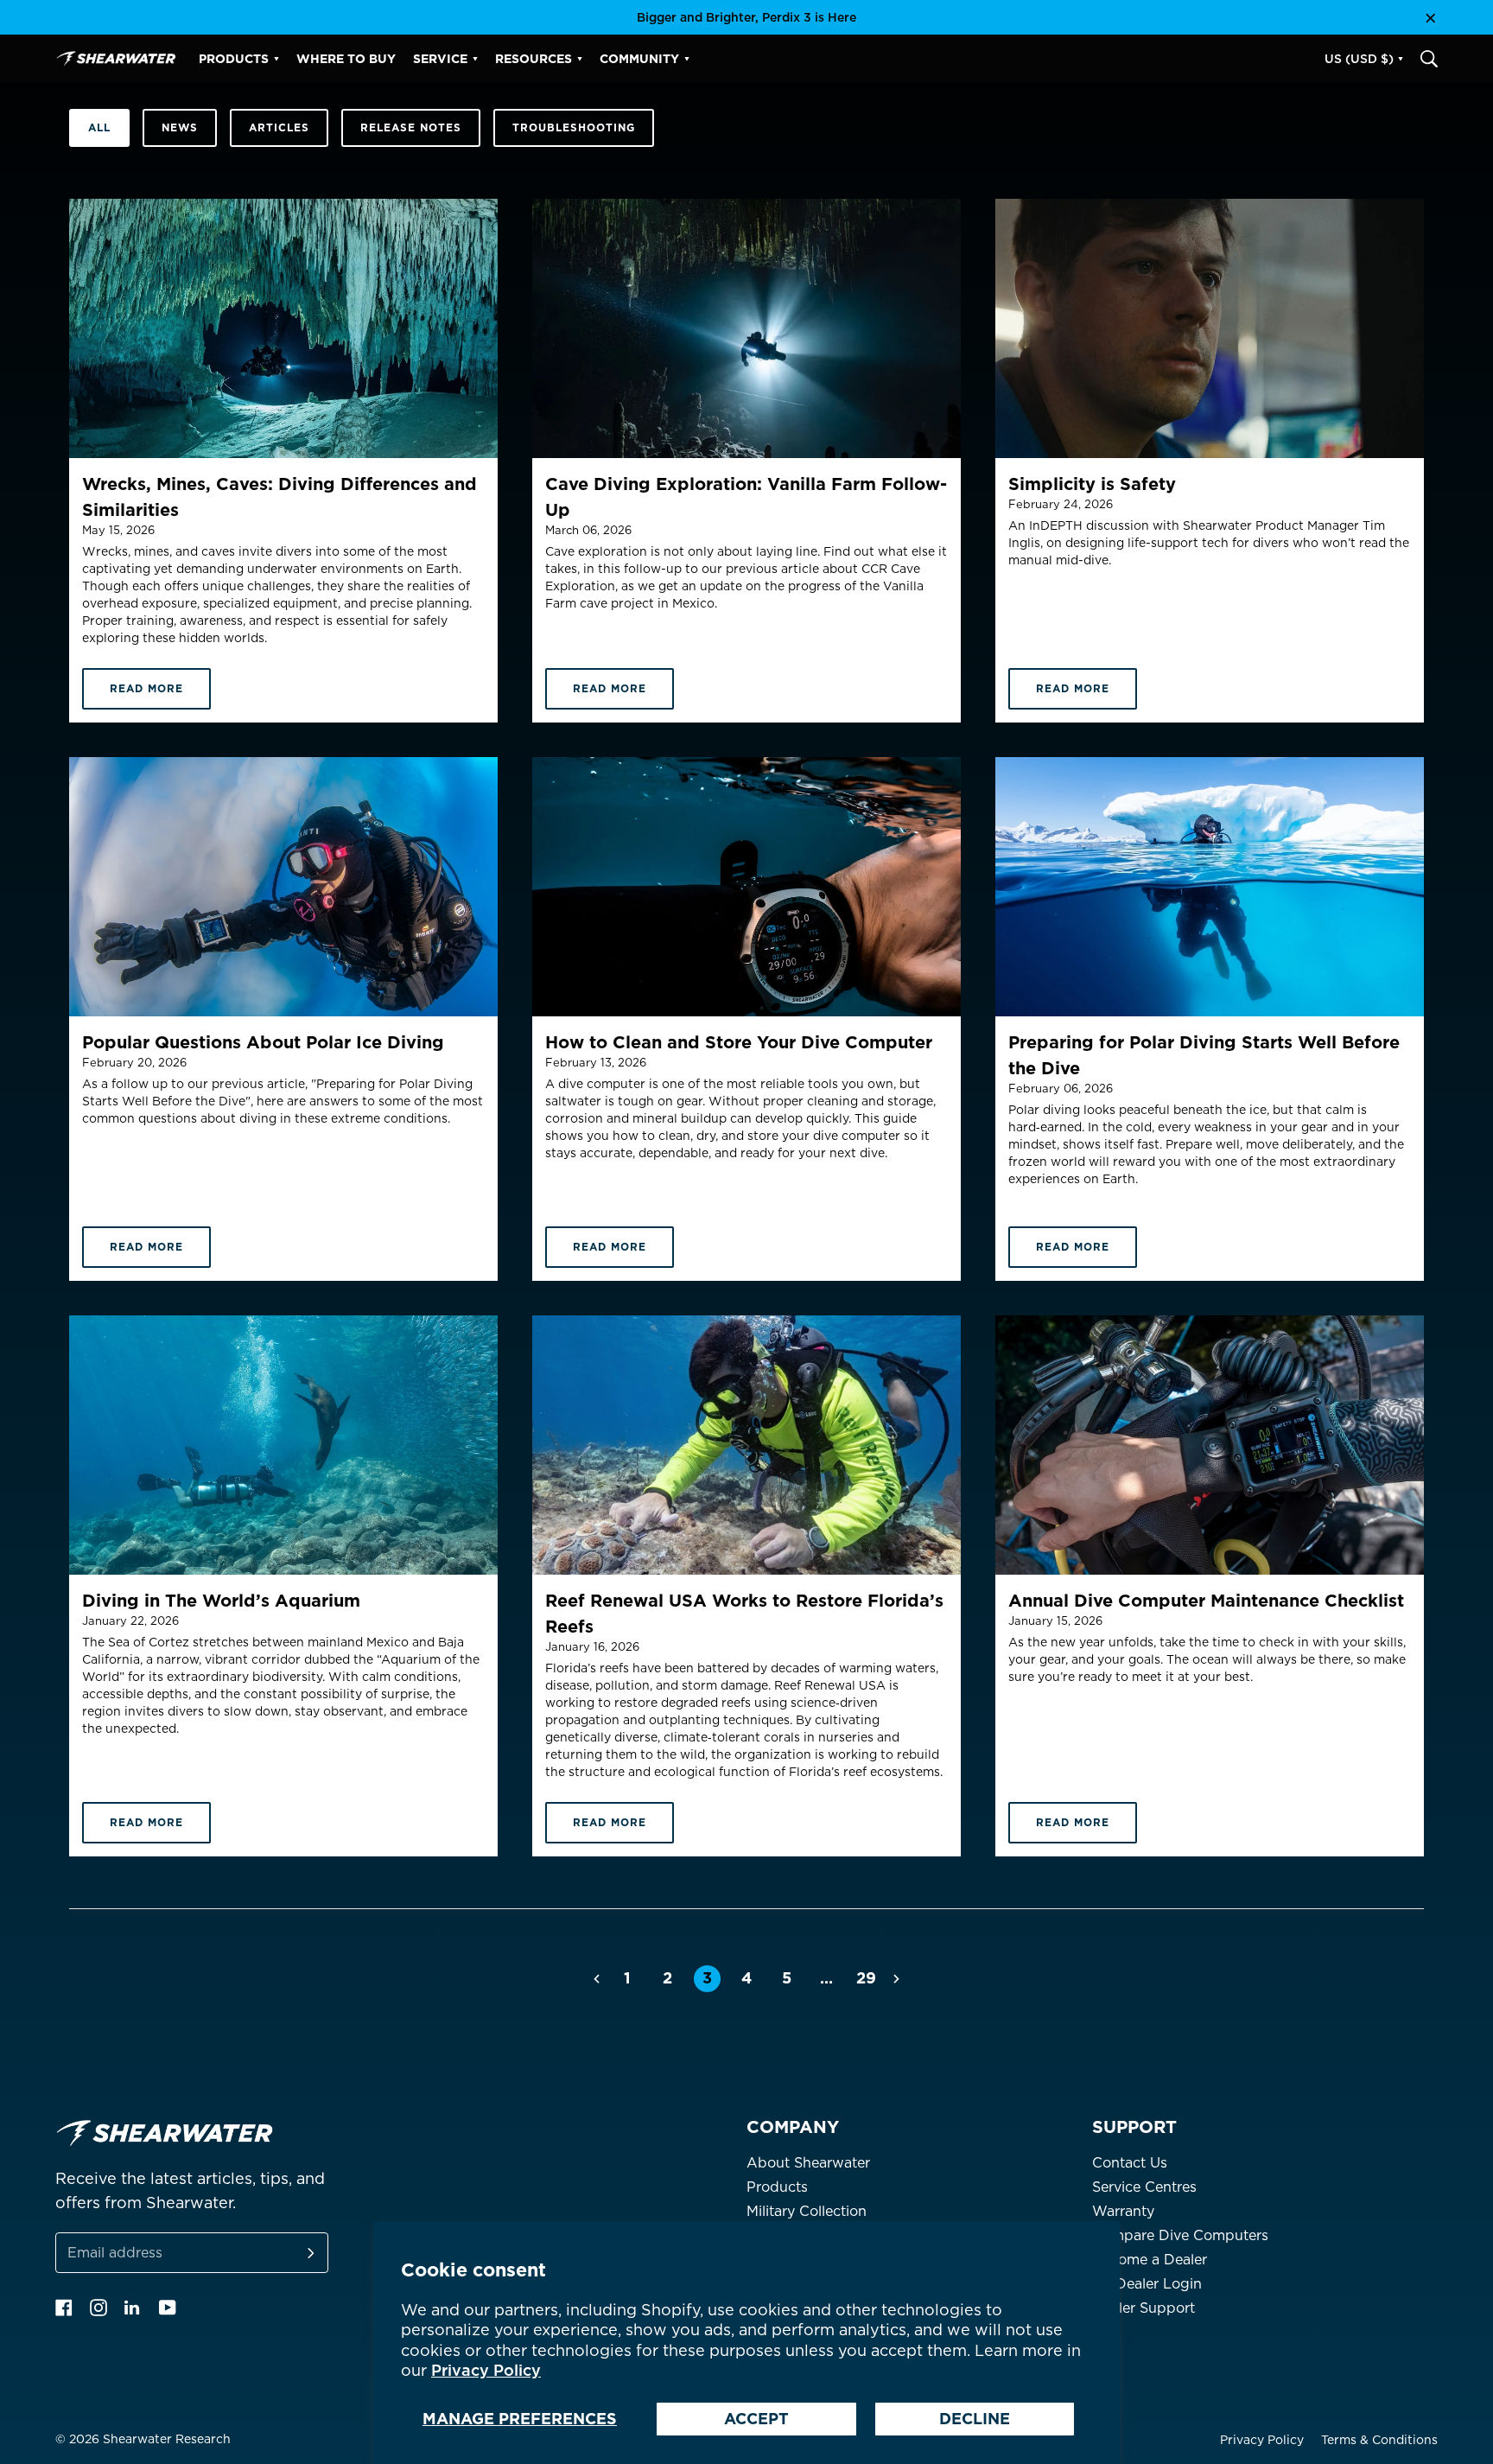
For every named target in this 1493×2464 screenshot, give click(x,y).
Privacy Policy (486, 2370)
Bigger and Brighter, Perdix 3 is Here (746, 17)
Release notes (411, 127)
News (180, 127)
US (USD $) (1359, 59)
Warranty (1123, 2211)
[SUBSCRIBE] (290, 2253)
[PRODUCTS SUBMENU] (276, 59)
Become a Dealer (1150, 2260)
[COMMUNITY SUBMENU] (687, 59)
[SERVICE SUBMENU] (475, 59)
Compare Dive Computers (1180, 2235)
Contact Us (1130, 2163)
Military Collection (807, 2211)
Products (777, 2187)
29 (866, 1978)
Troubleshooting (574, 127)
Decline (975, 2419)
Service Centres (1144, 2187)
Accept (756, 2419)
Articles (279, 127)
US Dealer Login (1147, 2284)
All (99, 127)
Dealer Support (1144, 2308)
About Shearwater (808, 2163)
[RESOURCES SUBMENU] (580, 59)
